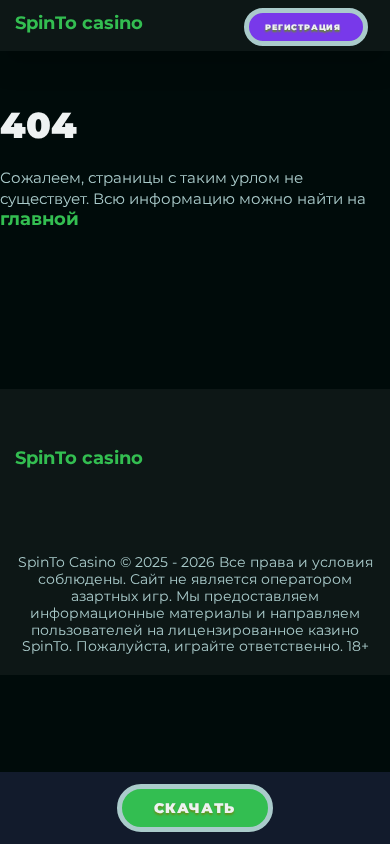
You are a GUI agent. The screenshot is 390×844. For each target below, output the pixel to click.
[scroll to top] (363, 740)
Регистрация (303, 27)
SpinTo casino (79, 23)
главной (39, 219)
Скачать (195, 808)
